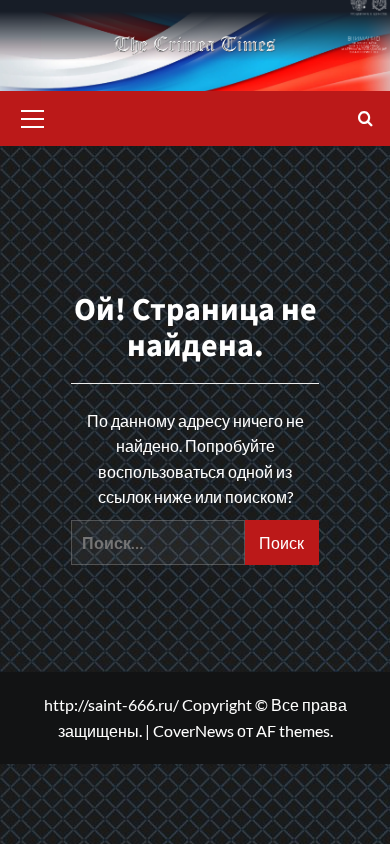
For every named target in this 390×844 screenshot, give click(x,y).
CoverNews (193, 730)
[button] (33, 116)
